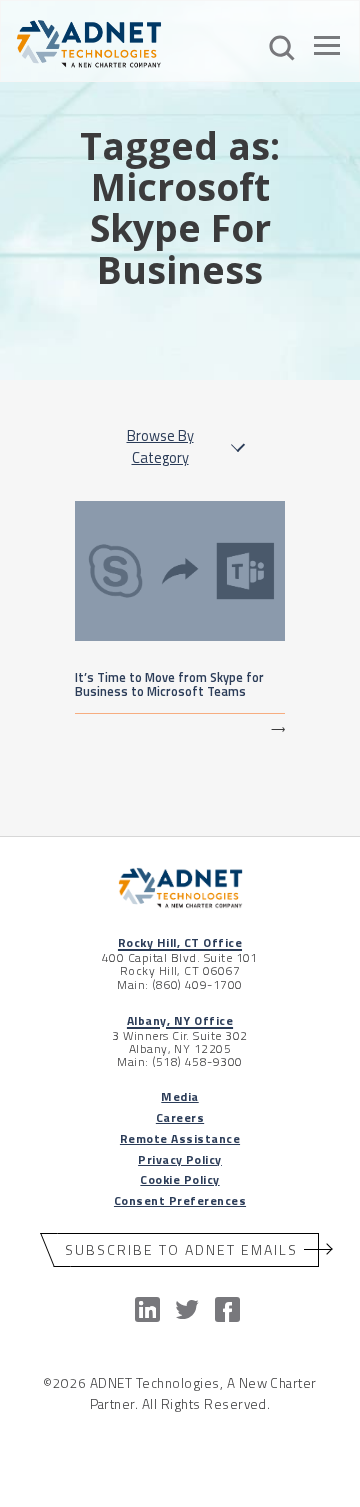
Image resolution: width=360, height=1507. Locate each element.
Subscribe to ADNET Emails (181, 1249)
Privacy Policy (180, 1159)
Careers (180, 1117)
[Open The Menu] (327, 49)
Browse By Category (160, 447)
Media (179, 1096)
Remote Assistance (180, 1138)
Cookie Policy (179, 1179)
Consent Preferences (180, 1200)
